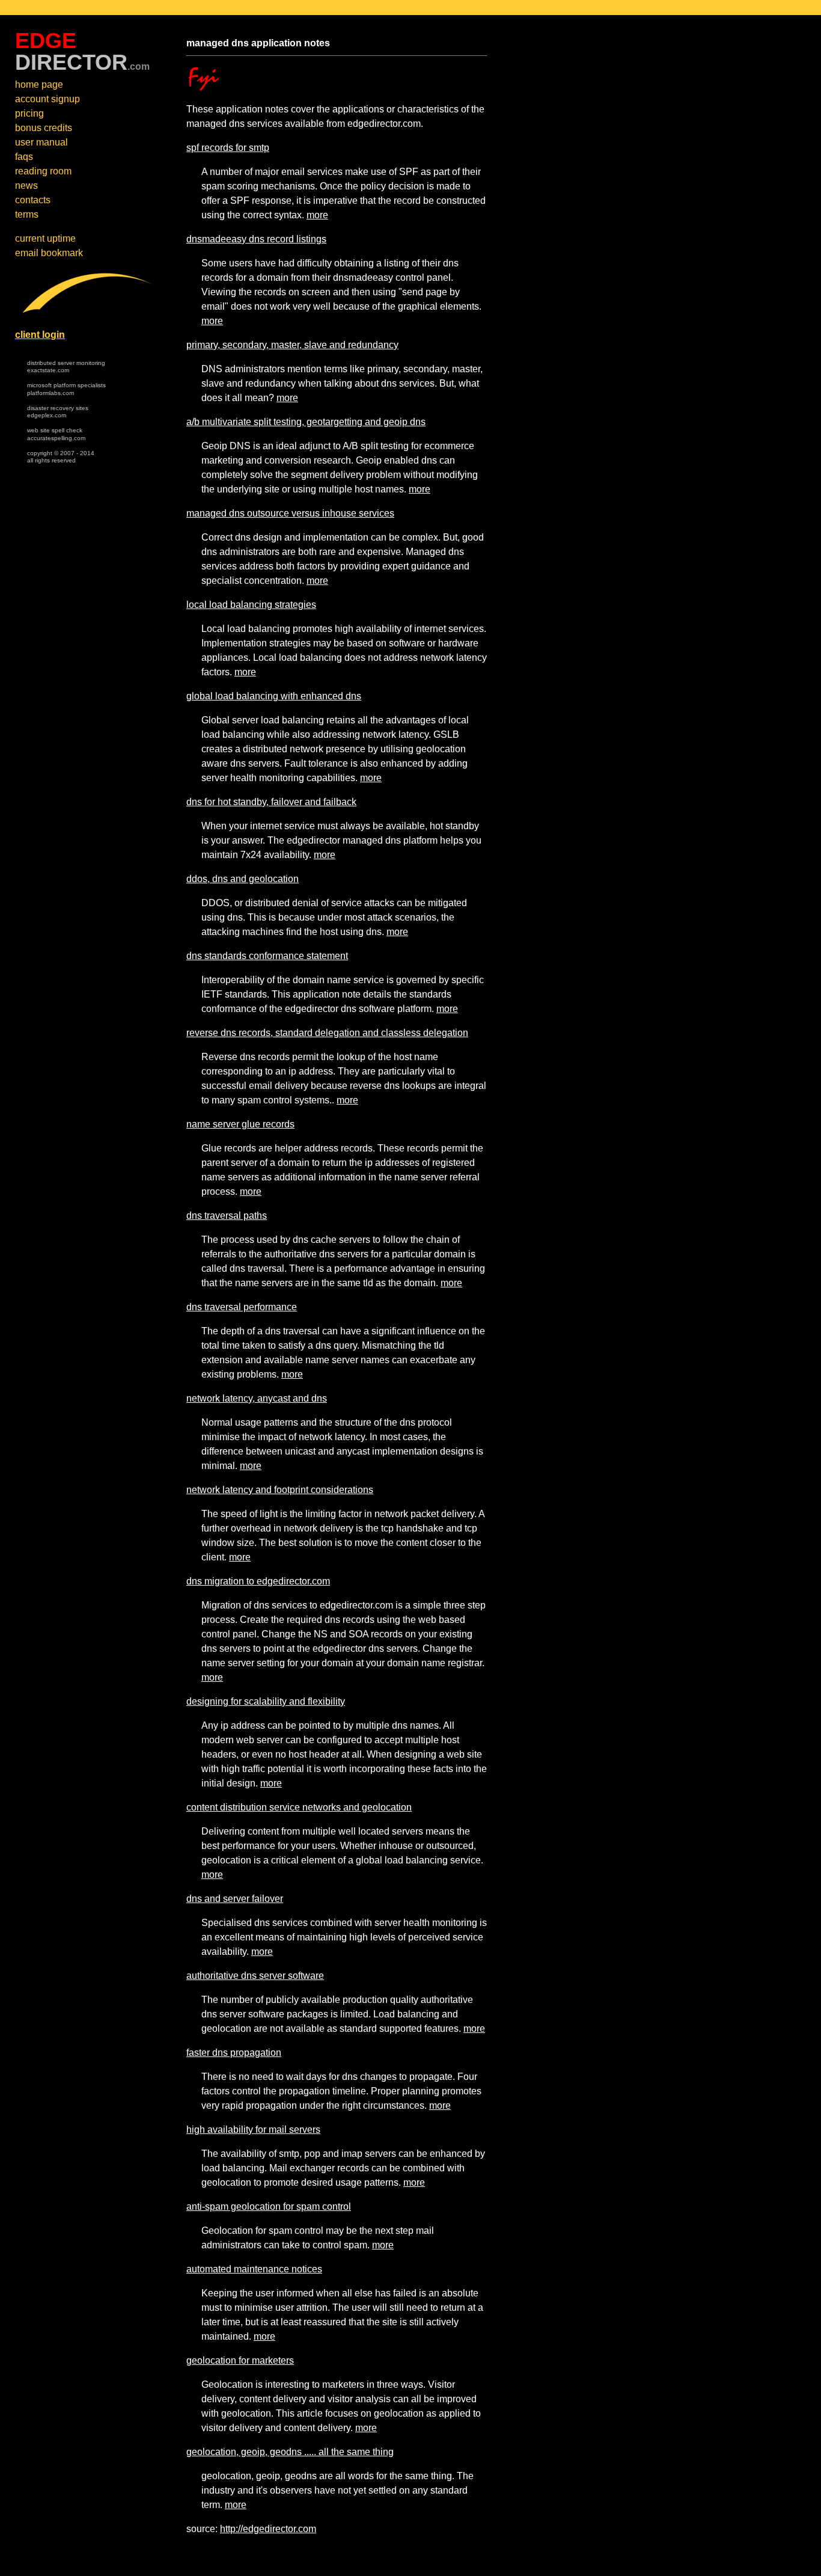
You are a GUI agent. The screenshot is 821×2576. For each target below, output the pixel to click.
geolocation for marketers (240, 2360)
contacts (33, 200)
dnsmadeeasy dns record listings (256, 239)
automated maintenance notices (254, 2269)
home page (39, 84)
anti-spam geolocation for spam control (269, 2206)
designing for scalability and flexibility (266, 1701)
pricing (29, 113)
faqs (24, 157)
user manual (41, 142)
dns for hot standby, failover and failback (271, 802)
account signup (47, 99)
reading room (43, 171)
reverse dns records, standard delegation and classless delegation (327, 1033)
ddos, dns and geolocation (243, 879)
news (26, 186)
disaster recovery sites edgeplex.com (58, 412)
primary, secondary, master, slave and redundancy (292, 345)
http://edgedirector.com (268, 2529)
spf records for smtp (228, 148)
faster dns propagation (234, 2053)
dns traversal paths (227, 1216)
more (317, 215)
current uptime (45, 238)
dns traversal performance (242, 1307)
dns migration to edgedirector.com (258, 1581)
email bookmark (49, 253)
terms (27, 214)
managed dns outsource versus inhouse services (290, 513)
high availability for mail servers (253, 2130)
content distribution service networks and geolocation (299, 1807)
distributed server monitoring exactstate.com (66, 367)
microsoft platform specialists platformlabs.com (66, 389)
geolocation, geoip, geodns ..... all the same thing (290, 2452)
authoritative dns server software (255, 1976)
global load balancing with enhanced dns (274, 696)
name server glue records (240, 1124)
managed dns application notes (258, 43)
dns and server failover (235, 1899)
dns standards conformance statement (267, 956)
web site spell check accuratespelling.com (56, 434)
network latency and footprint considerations (280, 1490)
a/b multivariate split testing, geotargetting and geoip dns (306, 422)
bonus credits (44, 128)
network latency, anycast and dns (257, 1398)
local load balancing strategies (251, 605)
